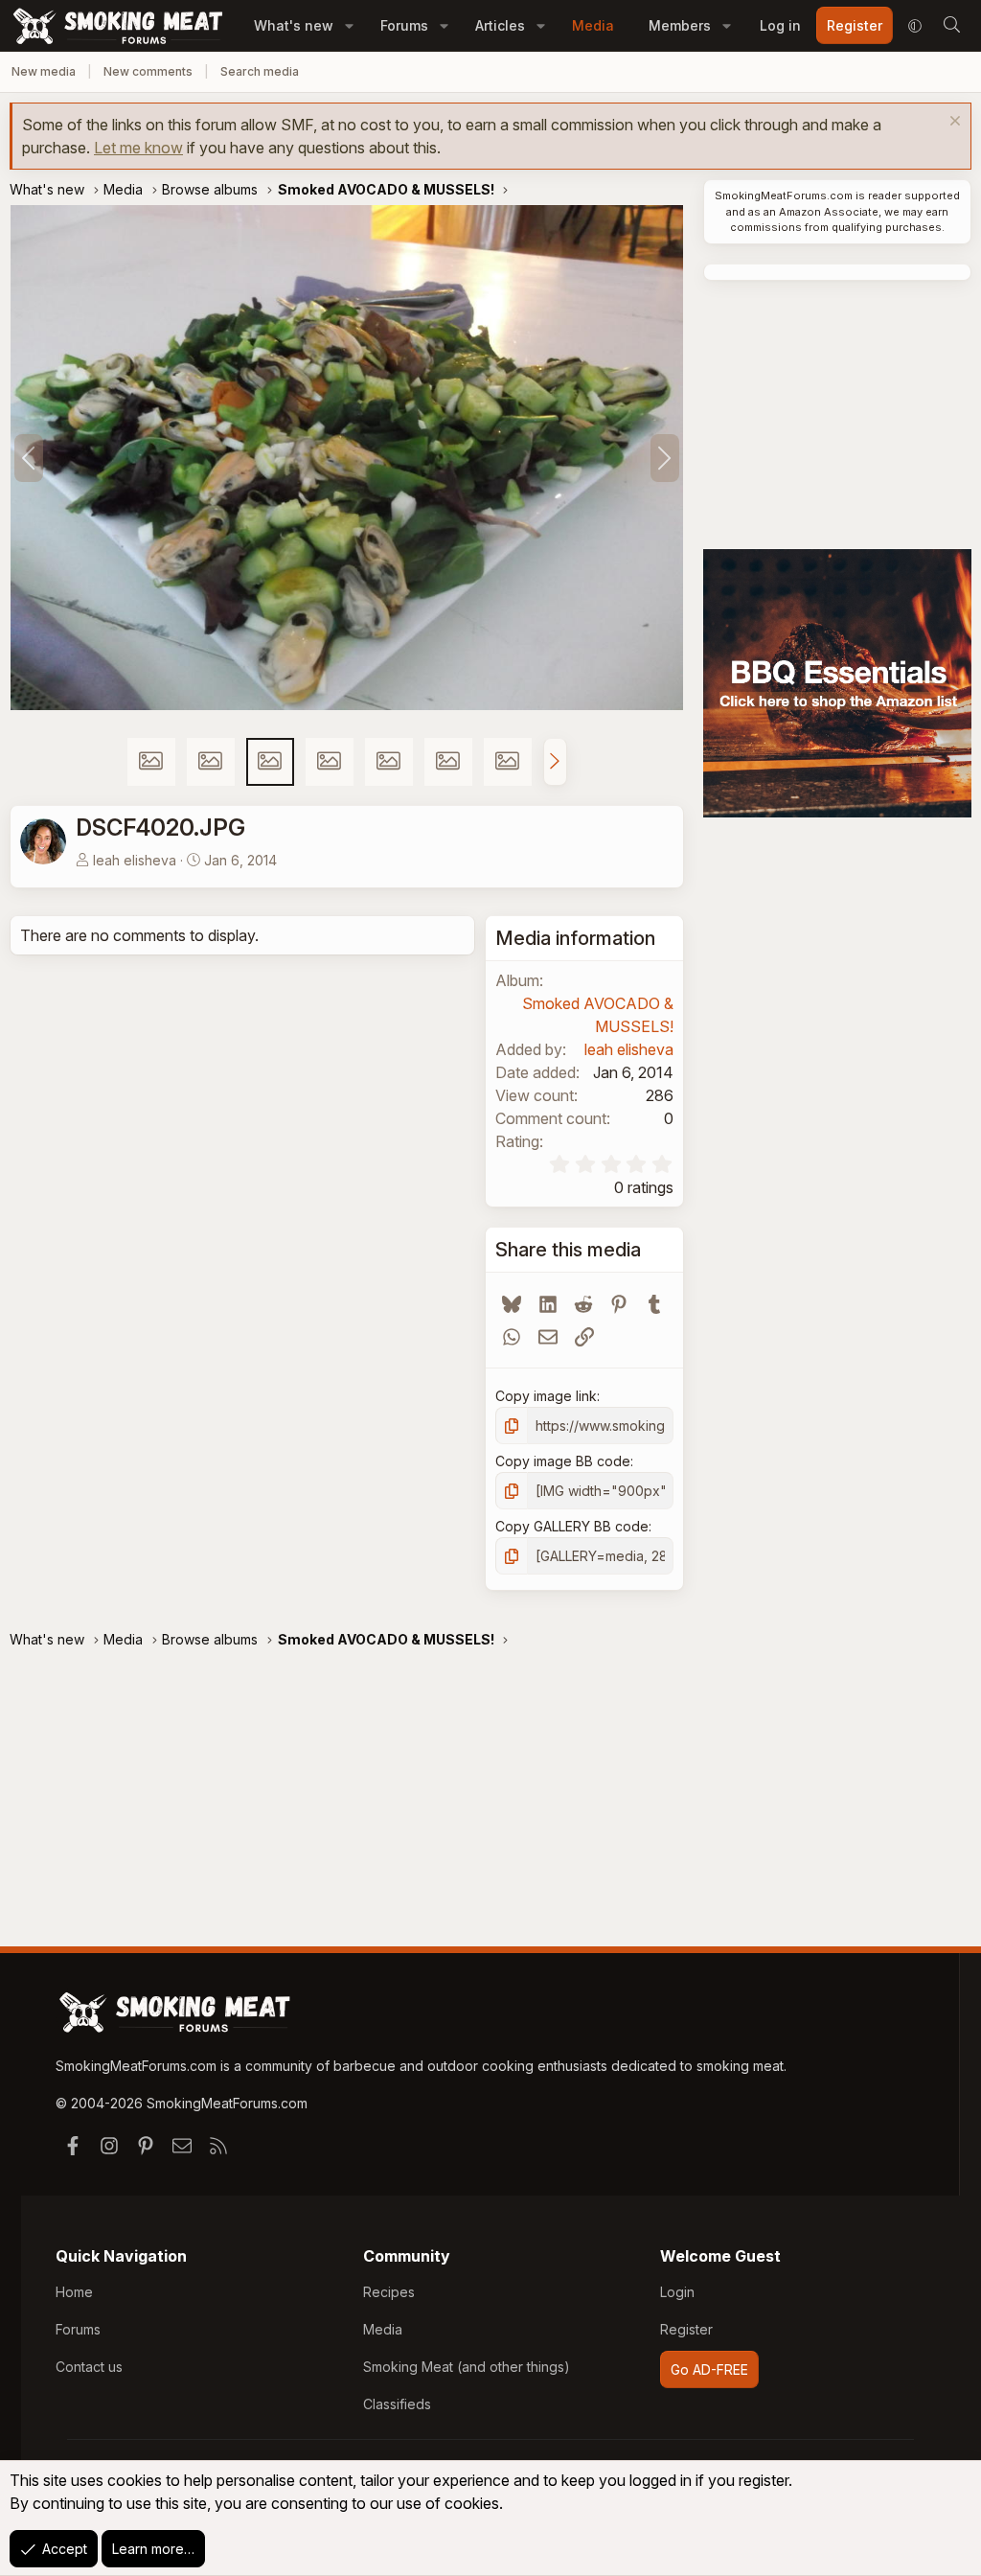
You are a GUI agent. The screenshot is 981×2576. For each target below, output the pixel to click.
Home (74, 2292)
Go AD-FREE (709, 2369)
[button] (349, 25)
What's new (294, 25)
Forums (404, 25)
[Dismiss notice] (953, 123)
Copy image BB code (563, 1461)
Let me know (138, 148)
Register (686, 2329)
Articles (500, 25)
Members (680, 25)
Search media (260, 71)
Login (677, 2292)
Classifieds (397, 2404)
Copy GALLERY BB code (572, 1526)
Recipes (389, 2292)
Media (593, 25)
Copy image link (546, 1396)
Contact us (89, 2367)
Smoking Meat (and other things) (467, 2367)
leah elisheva (135, 860)
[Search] (951, 26)
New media (44, 71)
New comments (148, 71)
